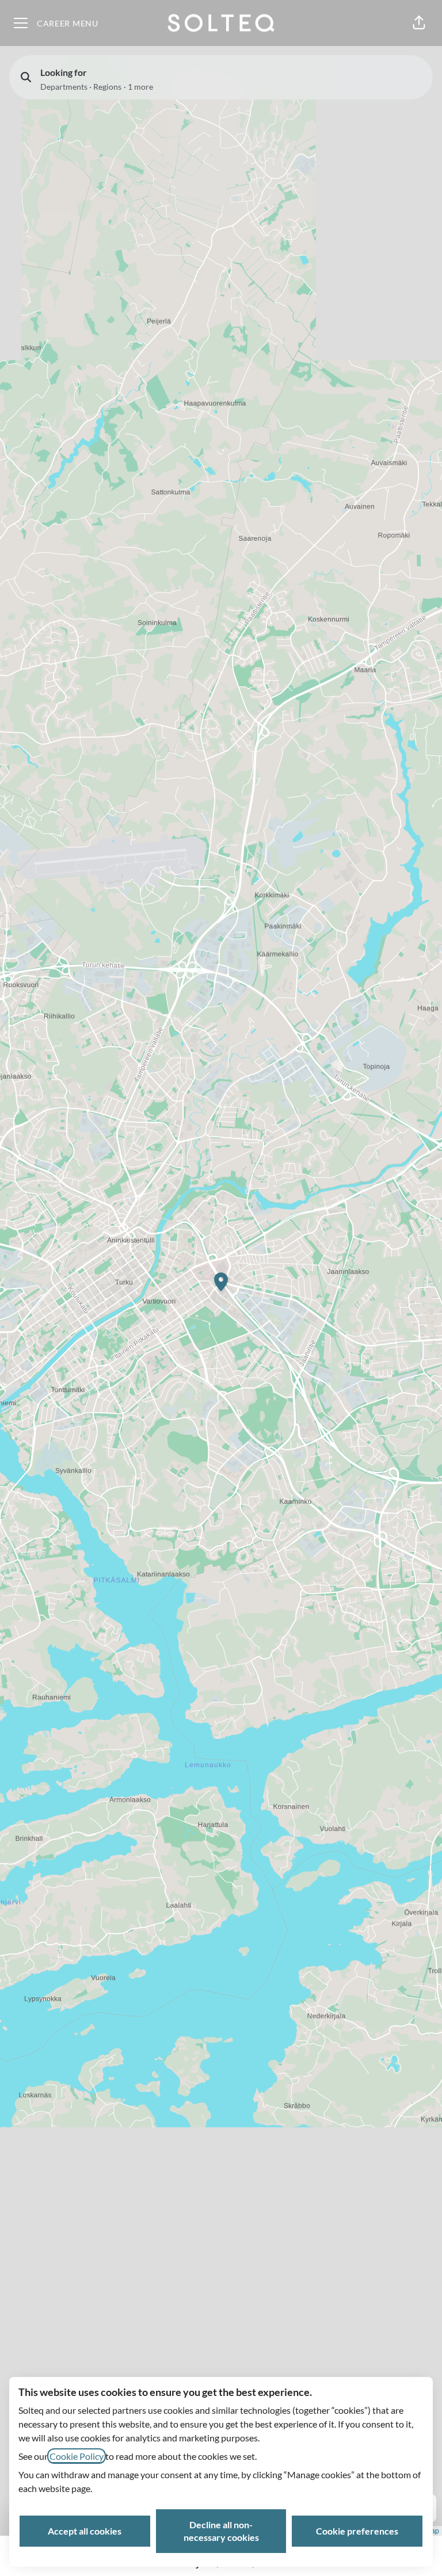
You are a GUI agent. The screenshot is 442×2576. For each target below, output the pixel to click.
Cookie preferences (357, 2531)
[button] (419, 23)
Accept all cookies (85, 2531)
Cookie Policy (77, 2456)
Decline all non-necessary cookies (221, 2531)
